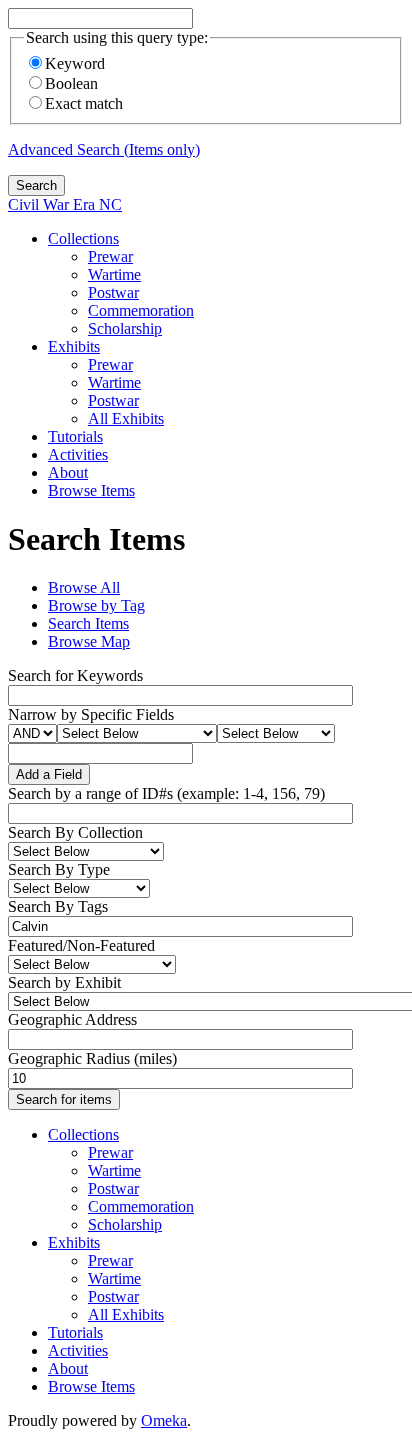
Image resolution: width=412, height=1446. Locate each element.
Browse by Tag (96, 605)
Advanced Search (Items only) (104, 149)
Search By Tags (58, 906)
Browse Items (91, 490)
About (68, 472)
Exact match (84, 103)
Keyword (75, 63)
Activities (78, 454)
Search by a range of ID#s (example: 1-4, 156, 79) (166, 793)
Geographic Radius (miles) (92, 1058)
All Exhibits (126, 418)
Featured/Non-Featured (81, 945)
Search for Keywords (75, 675)
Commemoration (141, 310)
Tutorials (75, 436)
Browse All (84, 587)
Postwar (113, 292)
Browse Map (89, 641)
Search (36, 185)
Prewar (110, 256)
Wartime (114, 274)
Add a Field (49, 774)
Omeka (164, 1420)
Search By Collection (75, 832)
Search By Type (59, 869)
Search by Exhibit (64, 982)
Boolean (71, 83)
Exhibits (74, 346)
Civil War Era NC (65, 204)
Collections (83, 238)
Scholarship (125, 328)
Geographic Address (72, 1019)
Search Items (88, 623)
